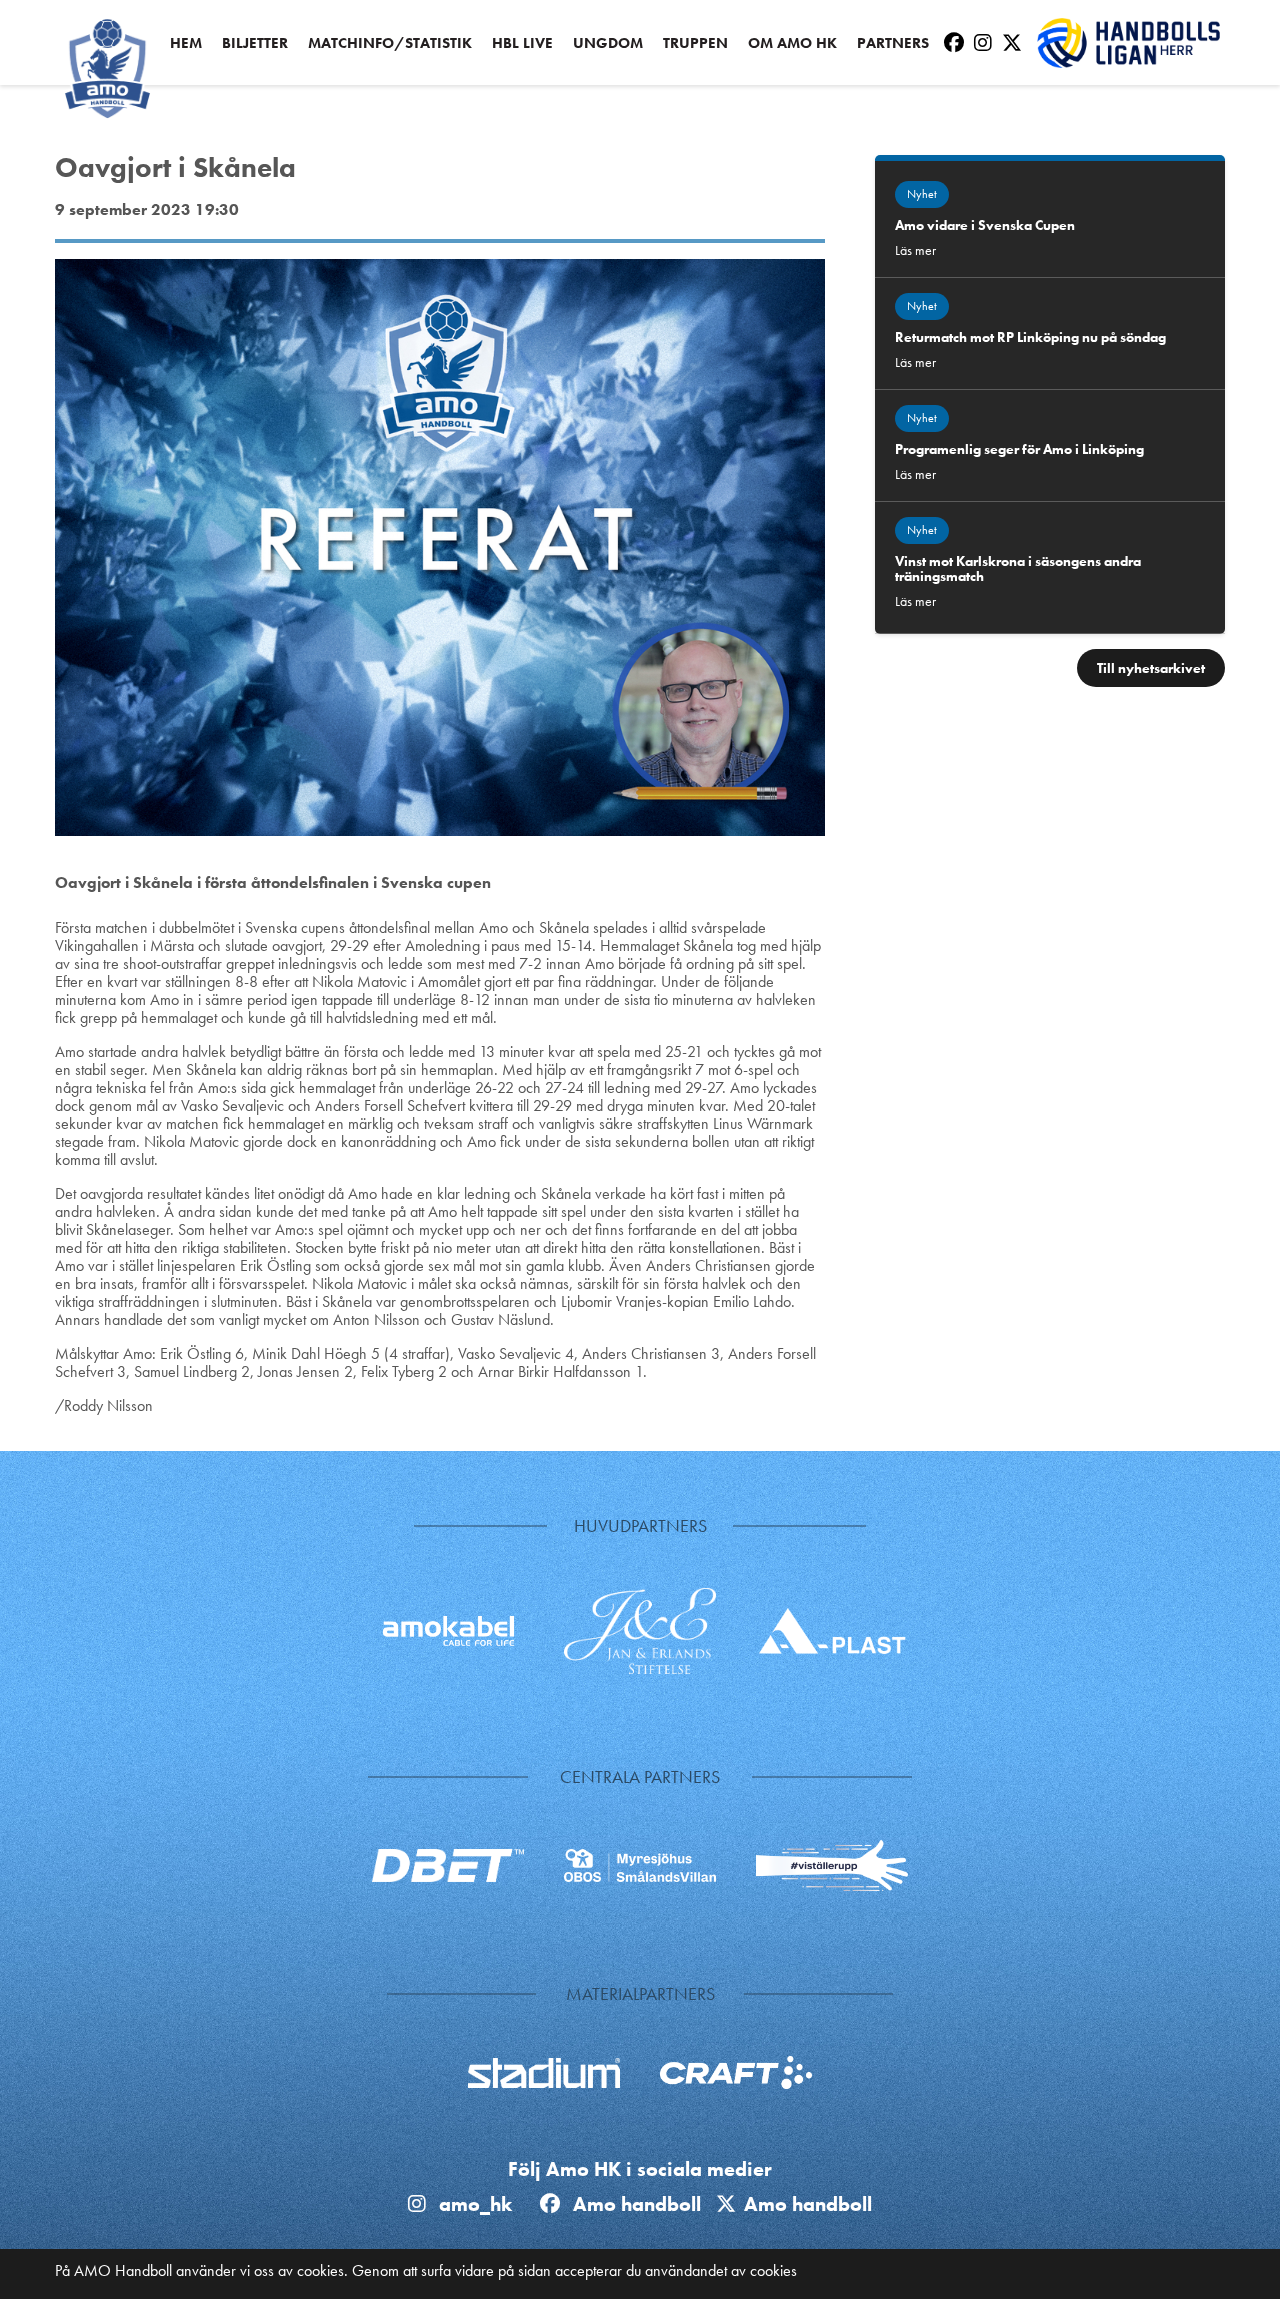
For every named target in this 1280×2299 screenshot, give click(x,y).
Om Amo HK (792, 43)
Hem (186, 43)
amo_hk (473, 2204)
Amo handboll (642, 2204)
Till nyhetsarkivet (1151, 668)
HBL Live (522, 43)
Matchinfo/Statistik (390, 43)
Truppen (695, 43)
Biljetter (255, 43)
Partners (893, 43)
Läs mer (915, 250)
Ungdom (608, 43)
